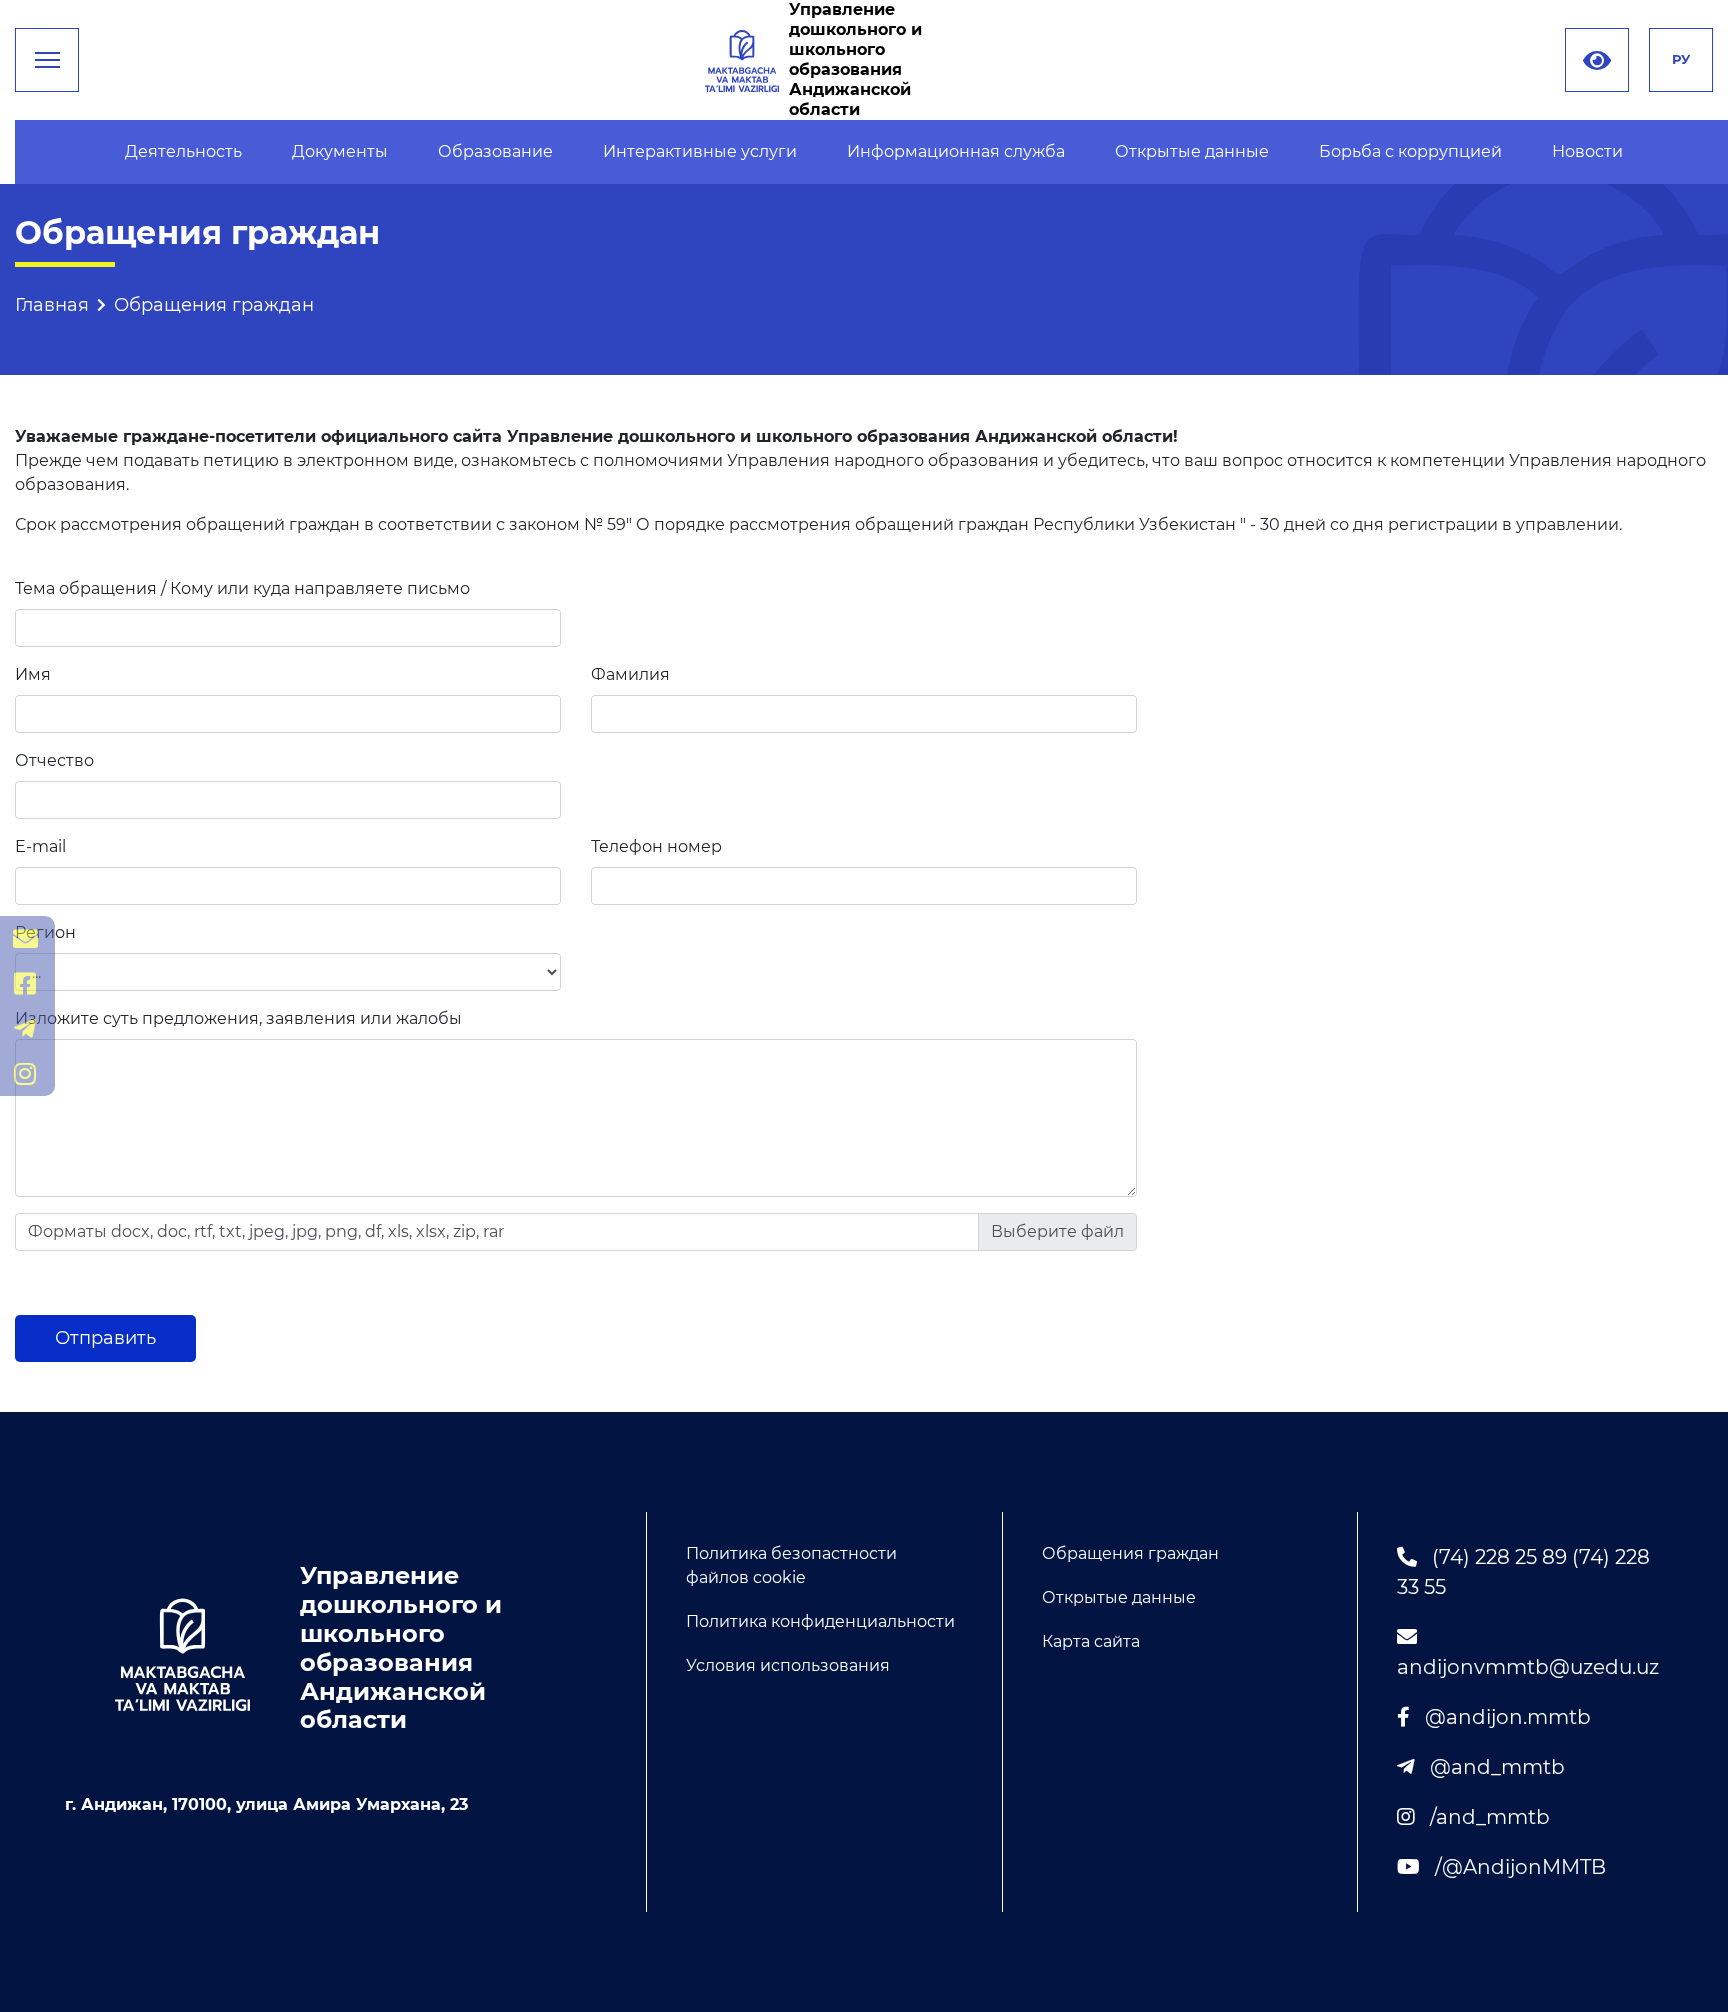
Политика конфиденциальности (820, 1621)
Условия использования (788, 1665)
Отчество (54, 760)
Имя (33, 674)
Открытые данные (1192, 151)
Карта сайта (1091, 1641)
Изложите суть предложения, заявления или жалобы (238, 1018)
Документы (340, 151)
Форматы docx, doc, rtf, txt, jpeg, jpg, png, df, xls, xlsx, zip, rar (266, 1231)
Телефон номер (656, 846)
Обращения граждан (1130, 1553)
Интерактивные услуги (700, 151)
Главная (52, 305)
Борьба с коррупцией (1410, 151)
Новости (1587, 151)
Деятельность (183, 151)
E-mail (40, 846)
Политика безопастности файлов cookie (791, 1565)
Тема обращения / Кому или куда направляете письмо (242, 588)
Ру (1681, 59)
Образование (495, 151)
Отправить (105, 1338)
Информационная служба (956, 151)
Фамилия (630, 674)
